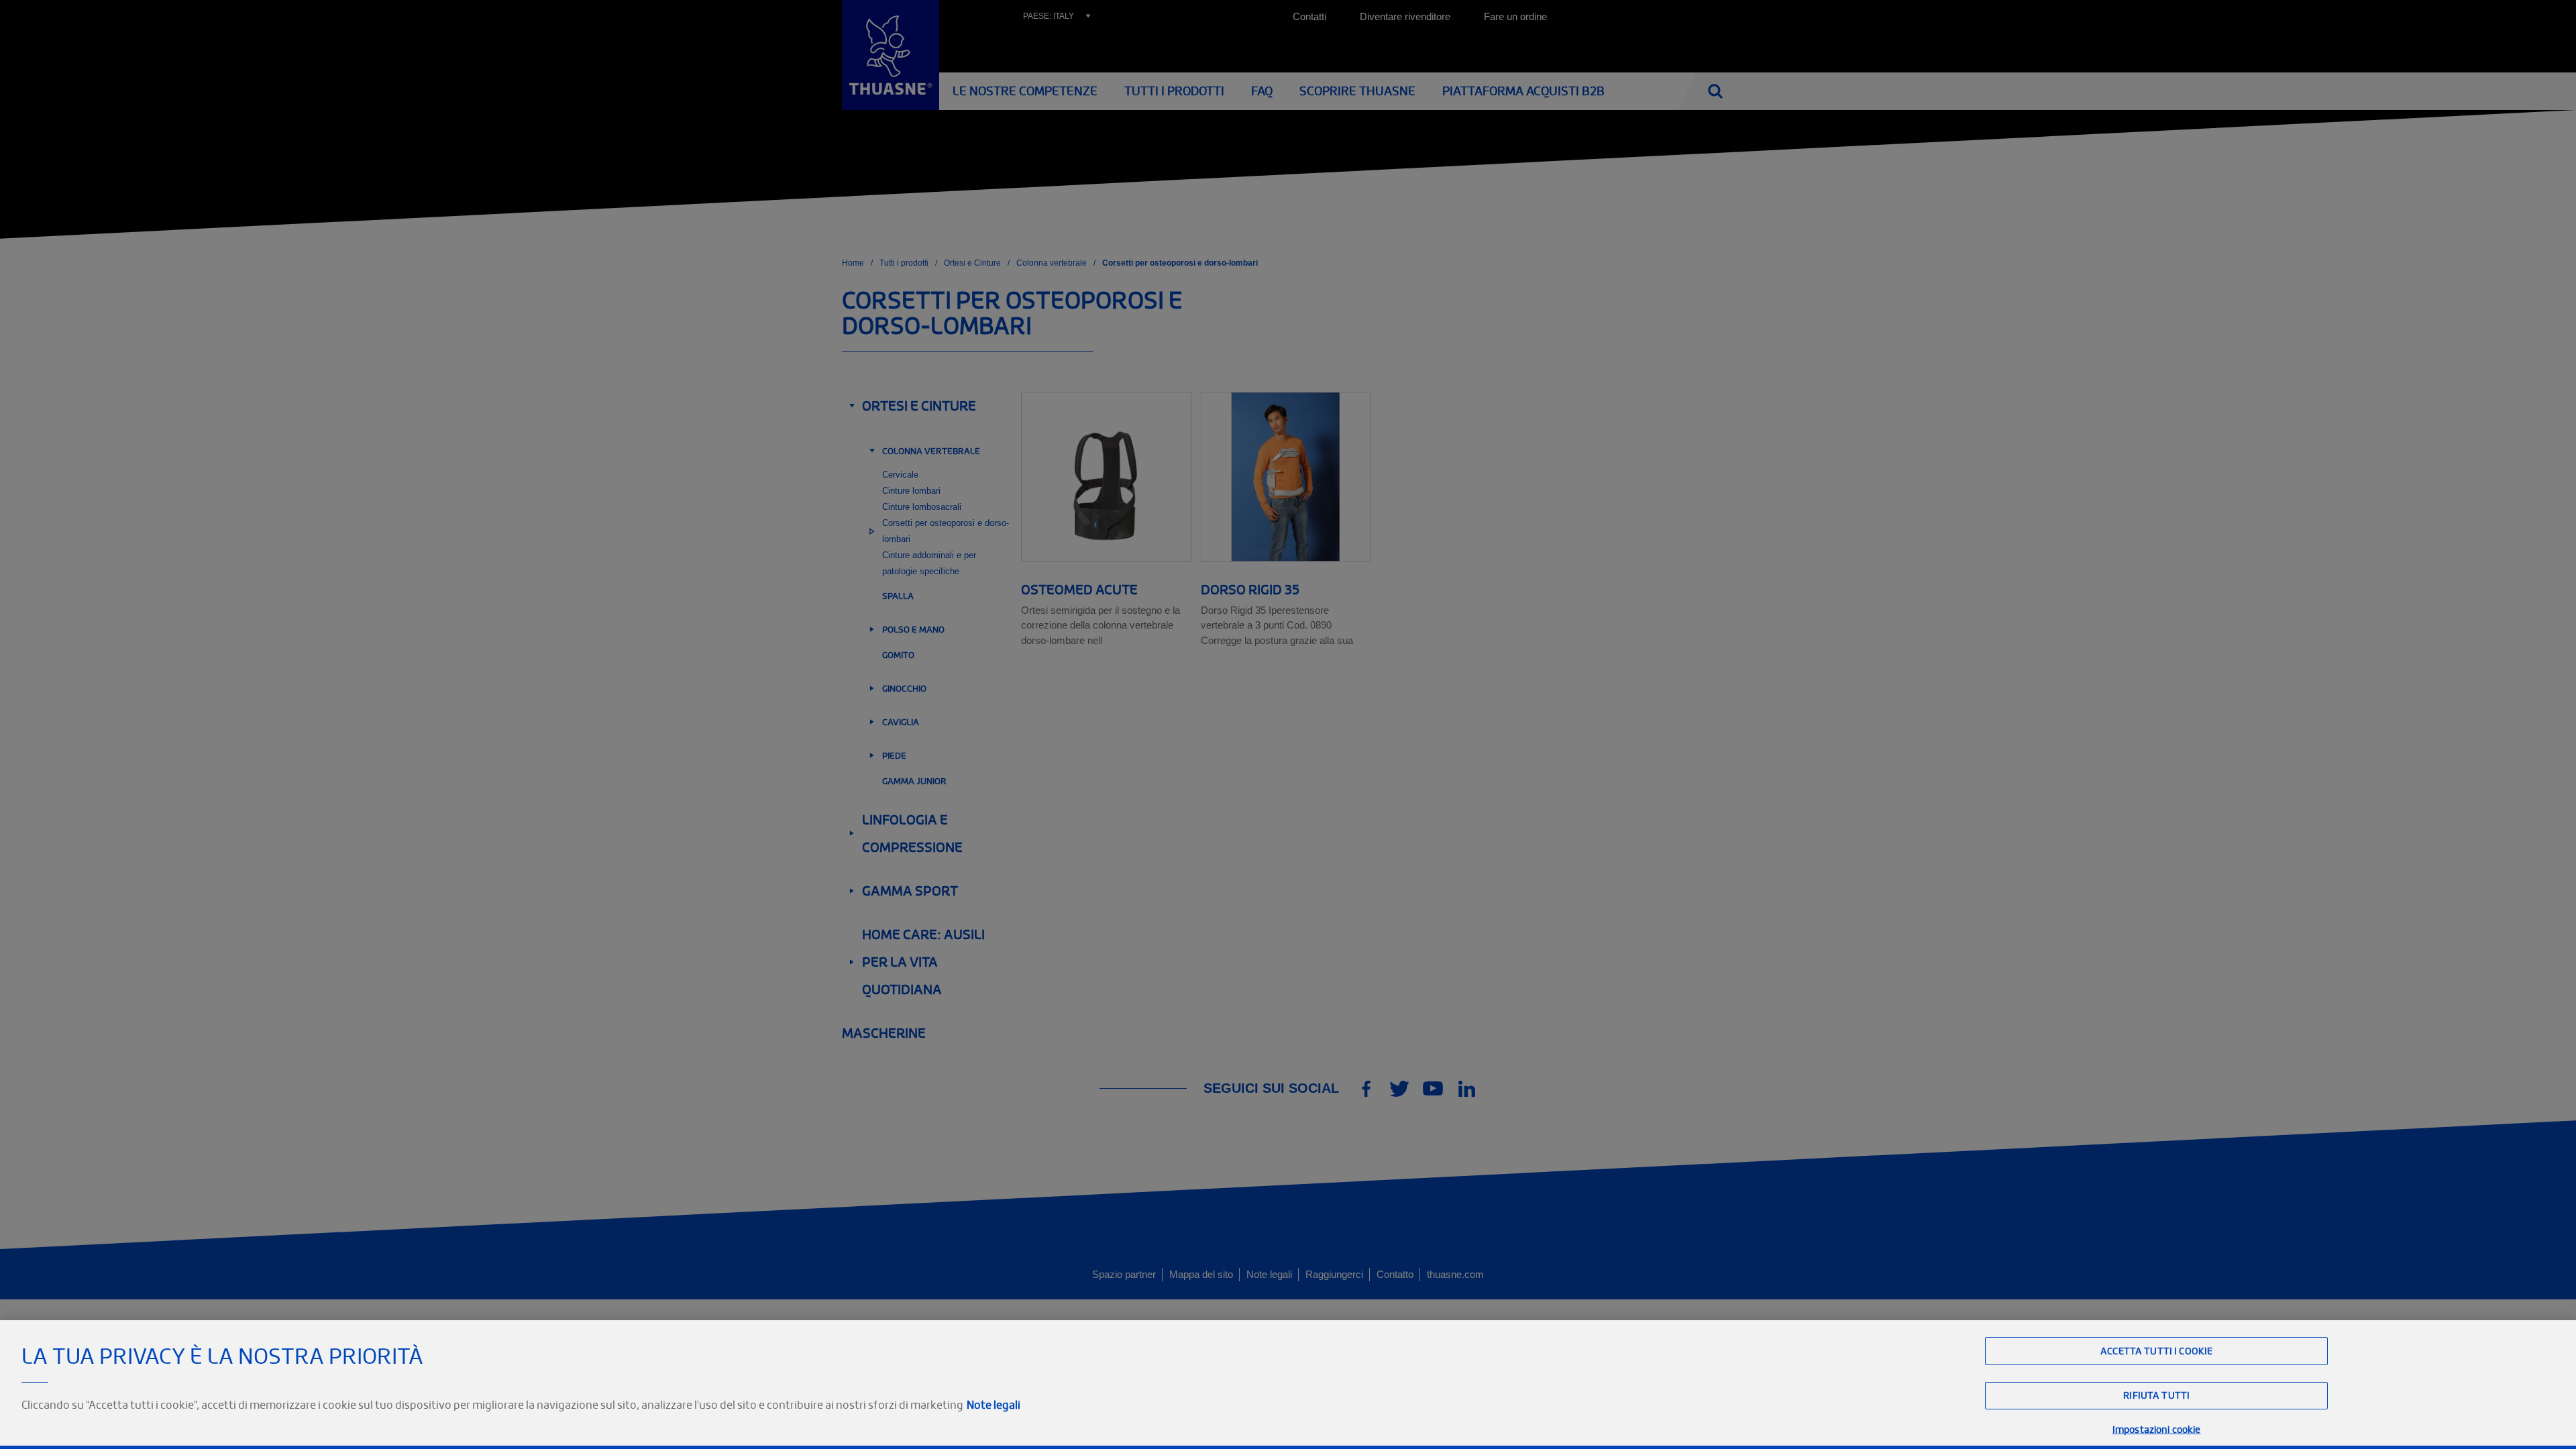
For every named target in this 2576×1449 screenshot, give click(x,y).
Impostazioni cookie (2157, 1429)
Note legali (994, 1405)
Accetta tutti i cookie (2156, 1351)
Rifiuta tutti (2156, 1396)
